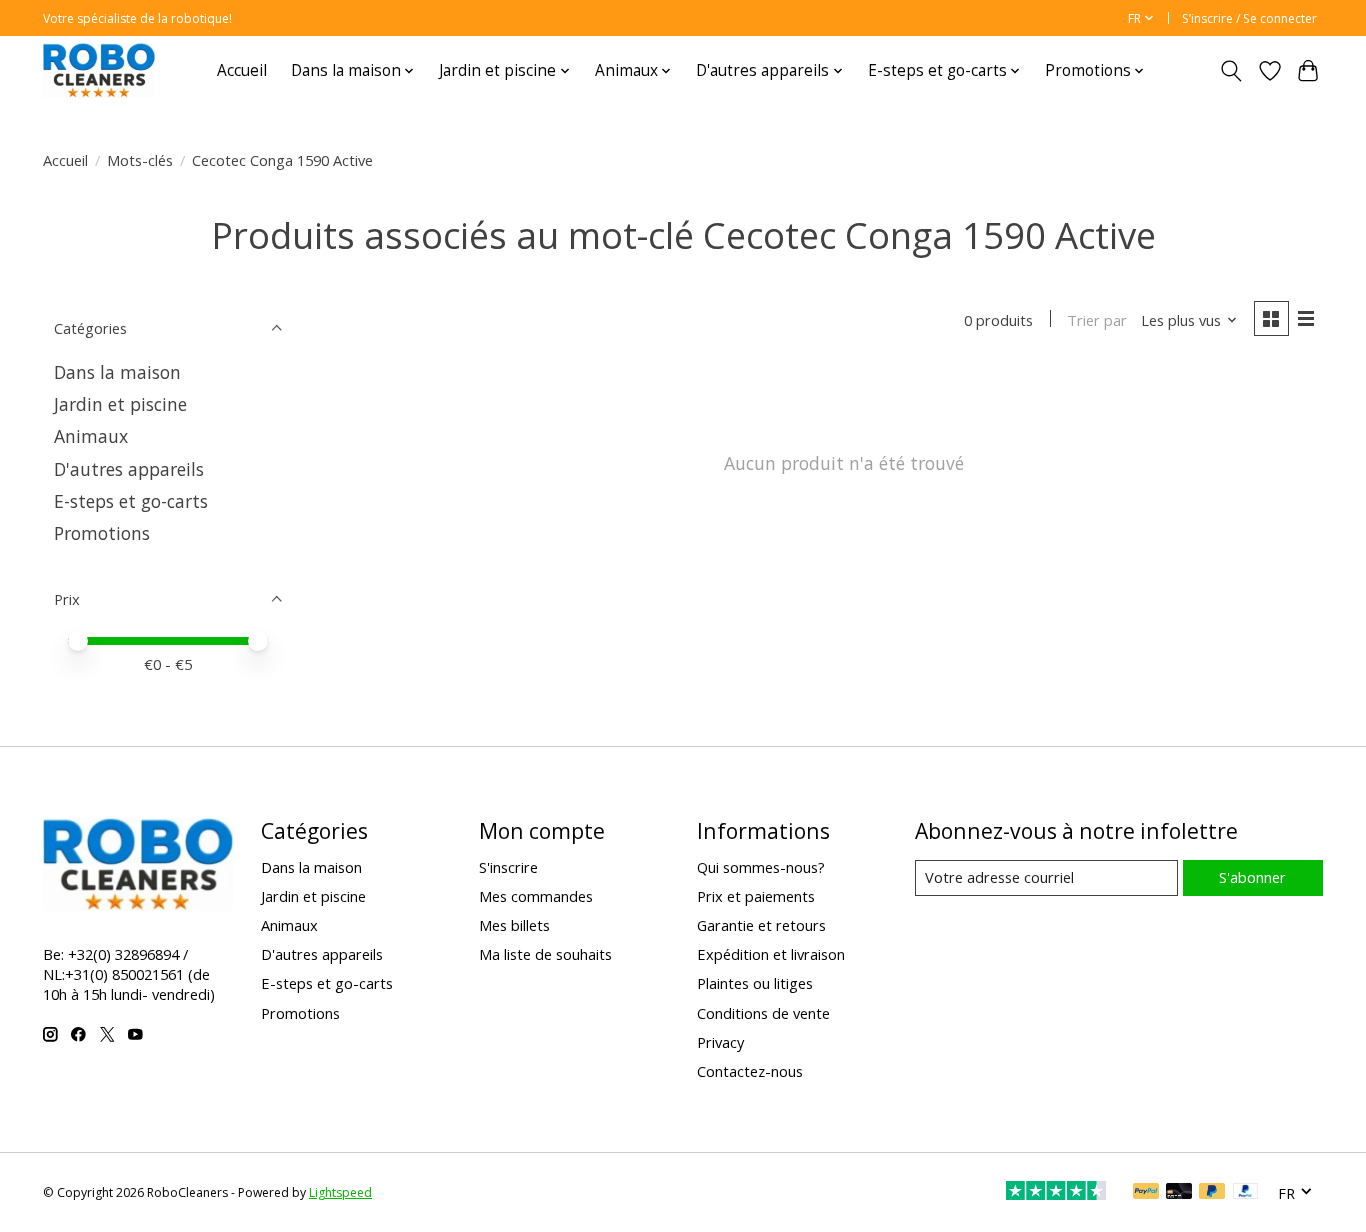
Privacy (720, 1042)
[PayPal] (1146, 1193)
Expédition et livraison (771, 954)
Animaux (91, 436)
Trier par (1097, 320)
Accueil (242, 70)
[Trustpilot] (1056, 1193)
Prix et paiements (756, 896)
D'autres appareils (129, 469)
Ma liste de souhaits (545, 954)
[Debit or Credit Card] (1179, 1193)
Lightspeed (340, 1192)
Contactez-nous (750, 1071)
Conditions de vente (763, 1013)
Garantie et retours (761, 925)
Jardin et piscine (120, 404)
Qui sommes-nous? (761, 867)
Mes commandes (536, 896)
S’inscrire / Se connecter (1249, 18)
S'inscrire (508, 867)
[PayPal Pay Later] (1212, 1193)
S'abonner (1252, 877)
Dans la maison (117, 372)
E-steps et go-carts (131, 501)
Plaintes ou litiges (755, 983)
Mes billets (514, 925)
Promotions (102, 533)
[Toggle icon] (1231, 71)
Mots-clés (140, 160)
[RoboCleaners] (99, 70)
